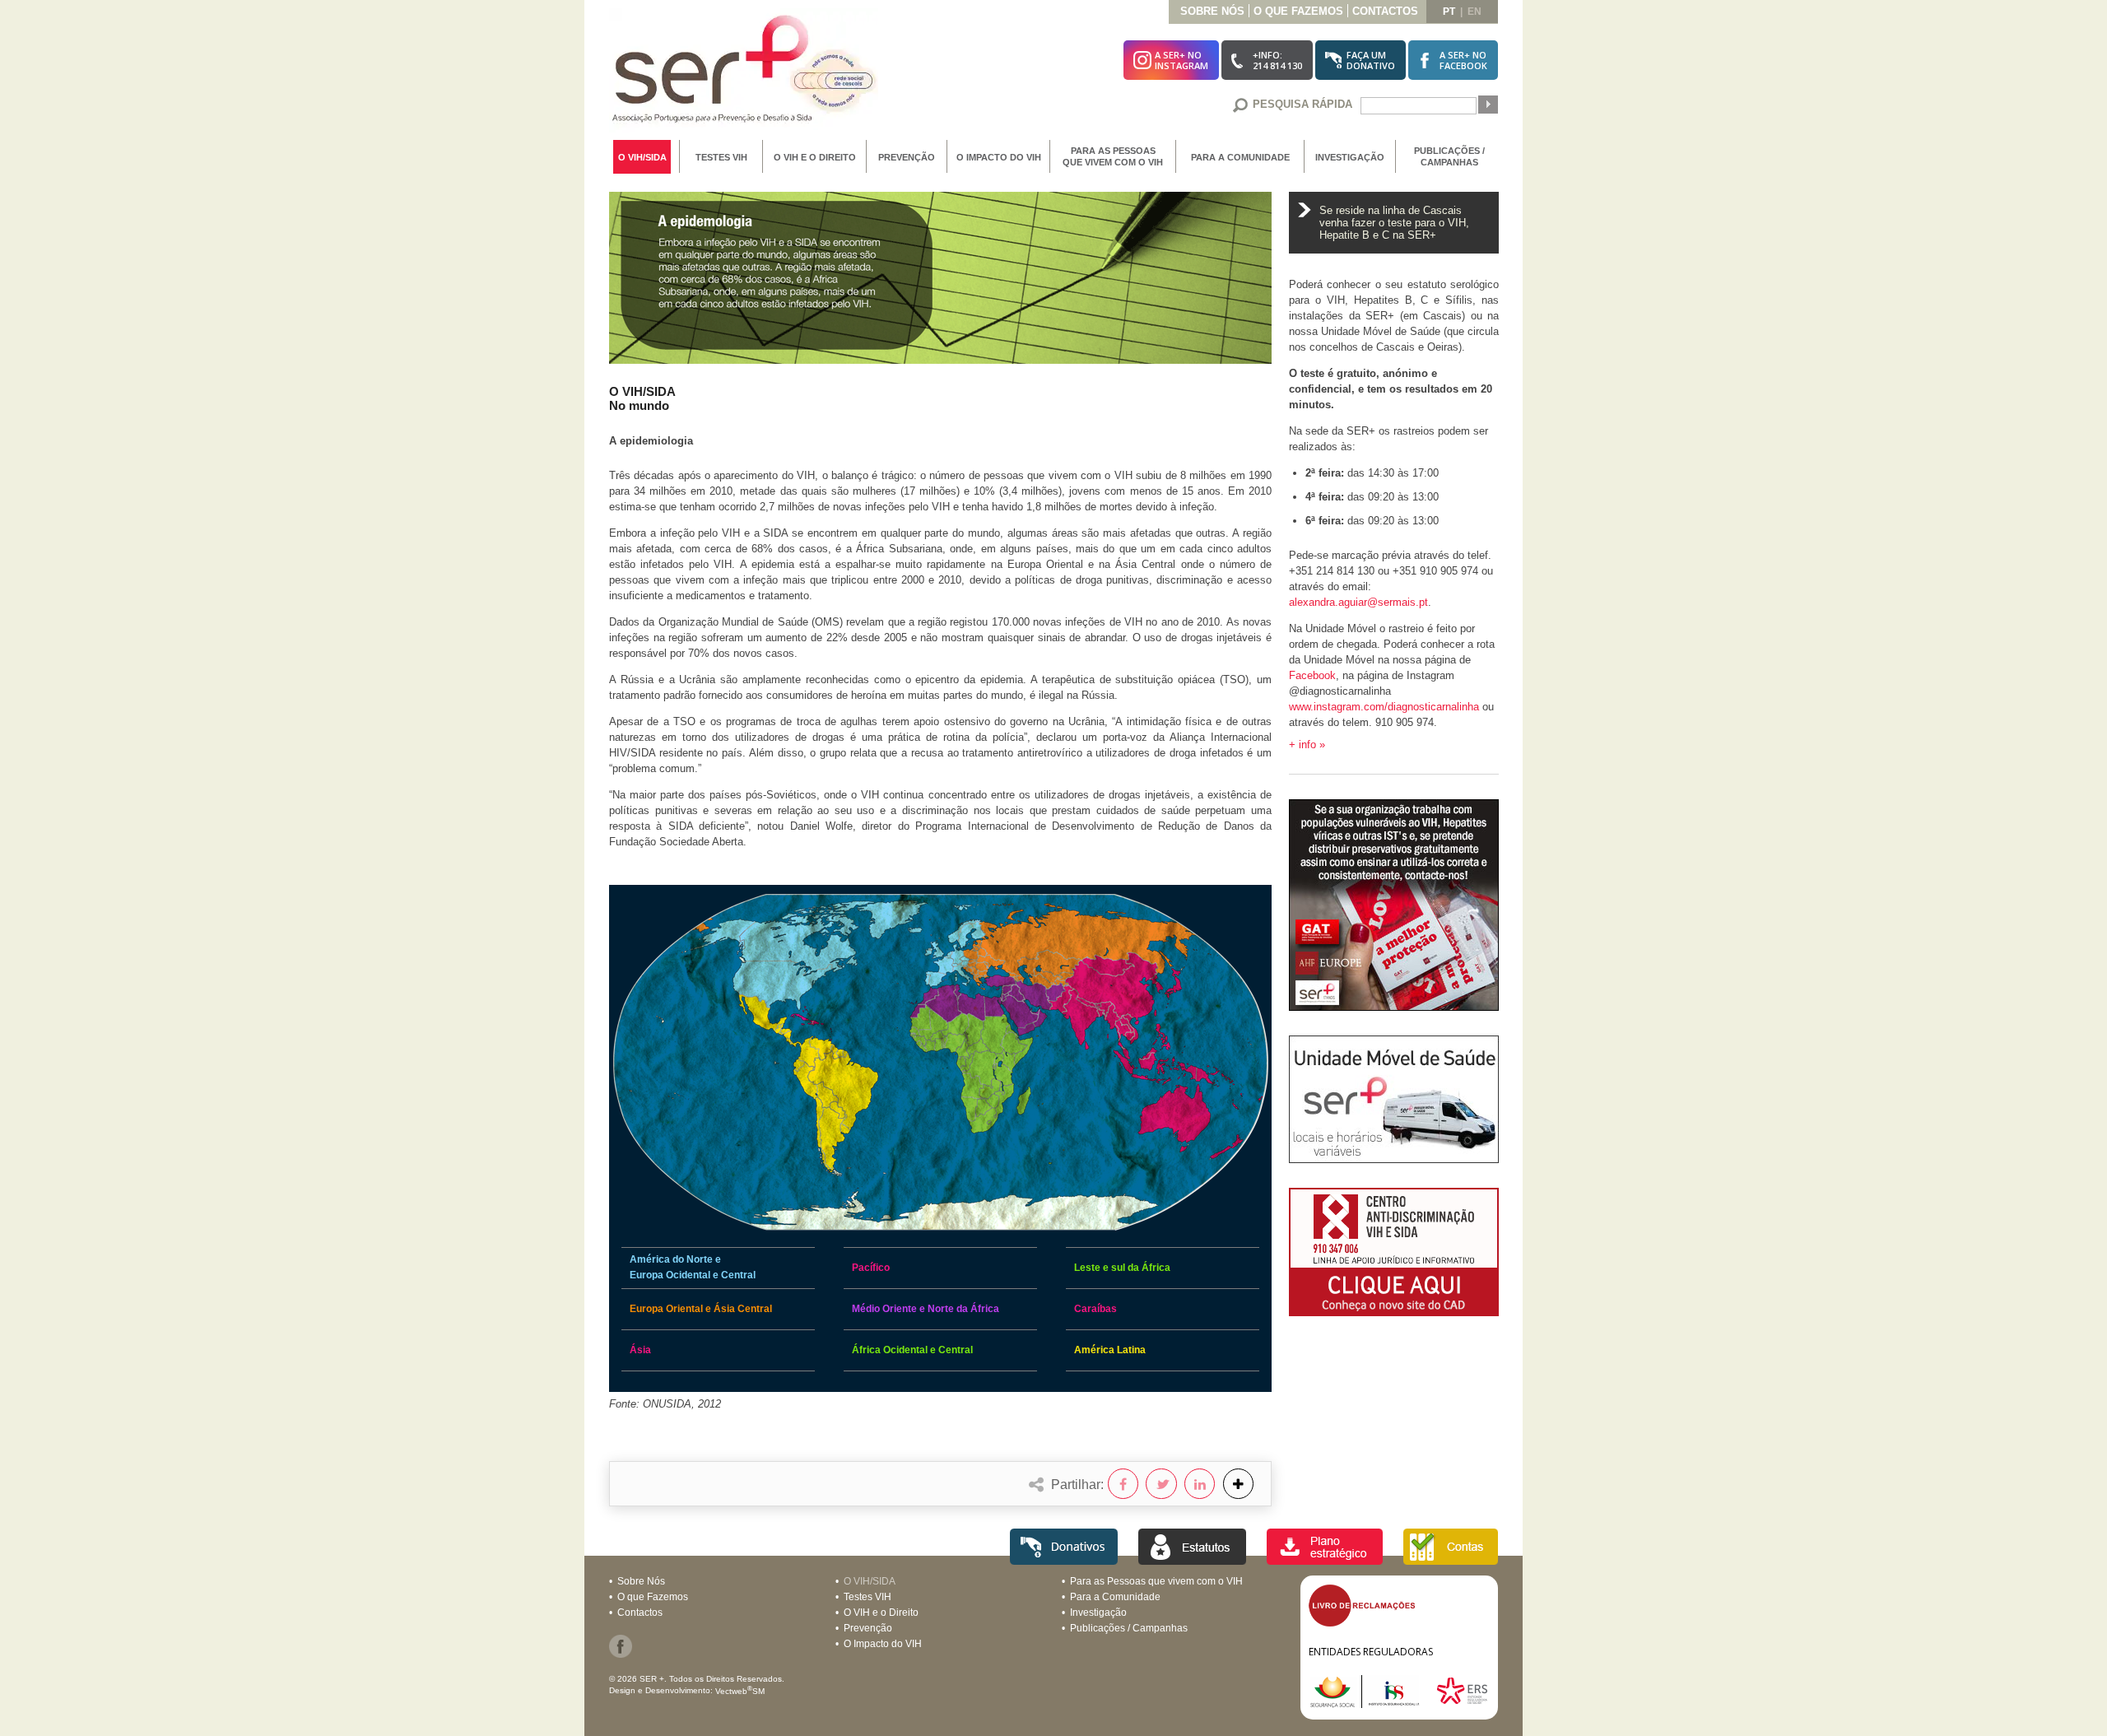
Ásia (640, 1350)
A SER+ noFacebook (1463, 60)
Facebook (1312, 675)
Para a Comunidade (1240, 157)
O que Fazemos (1298, 11)
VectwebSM (740, 1691)
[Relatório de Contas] (1451, 1560)
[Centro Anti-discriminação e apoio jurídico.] (1394, 1312)
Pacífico (871, 1268)
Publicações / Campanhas (1449, 156)
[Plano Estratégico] (1325, 1560)
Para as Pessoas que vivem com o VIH (1113, 156)
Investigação (1350, 157)
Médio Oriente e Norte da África (926, 1309)
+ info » (1307, 745)
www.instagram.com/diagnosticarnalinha (1384, 707)
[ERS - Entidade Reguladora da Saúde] (1462, 1703)
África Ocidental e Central (912, 1350)
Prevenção (907, 157)
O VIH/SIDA (642, 157)
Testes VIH (721, 157)
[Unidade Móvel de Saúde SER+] (1394, 1159)
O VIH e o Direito (815, 157)
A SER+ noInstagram (1181, 60)
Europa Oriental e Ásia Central (701, 1309)
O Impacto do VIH (999, 157)
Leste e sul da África (1122, 1268)
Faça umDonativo (1371, 60)
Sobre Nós (1212, 11)
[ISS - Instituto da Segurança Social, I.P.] (1371, 1703)
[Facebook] (621, 1655)
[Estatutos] (1192, 1560)
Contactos (1385, 11)
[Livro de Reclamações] (1362, 1623)
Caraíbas (1095, 1309)
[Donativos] (1064, 1560)
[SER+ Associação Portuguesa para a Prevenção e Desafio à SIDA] (744, 128)
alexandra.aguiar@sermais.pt (1358, 602)
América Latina (1110, 1350)
